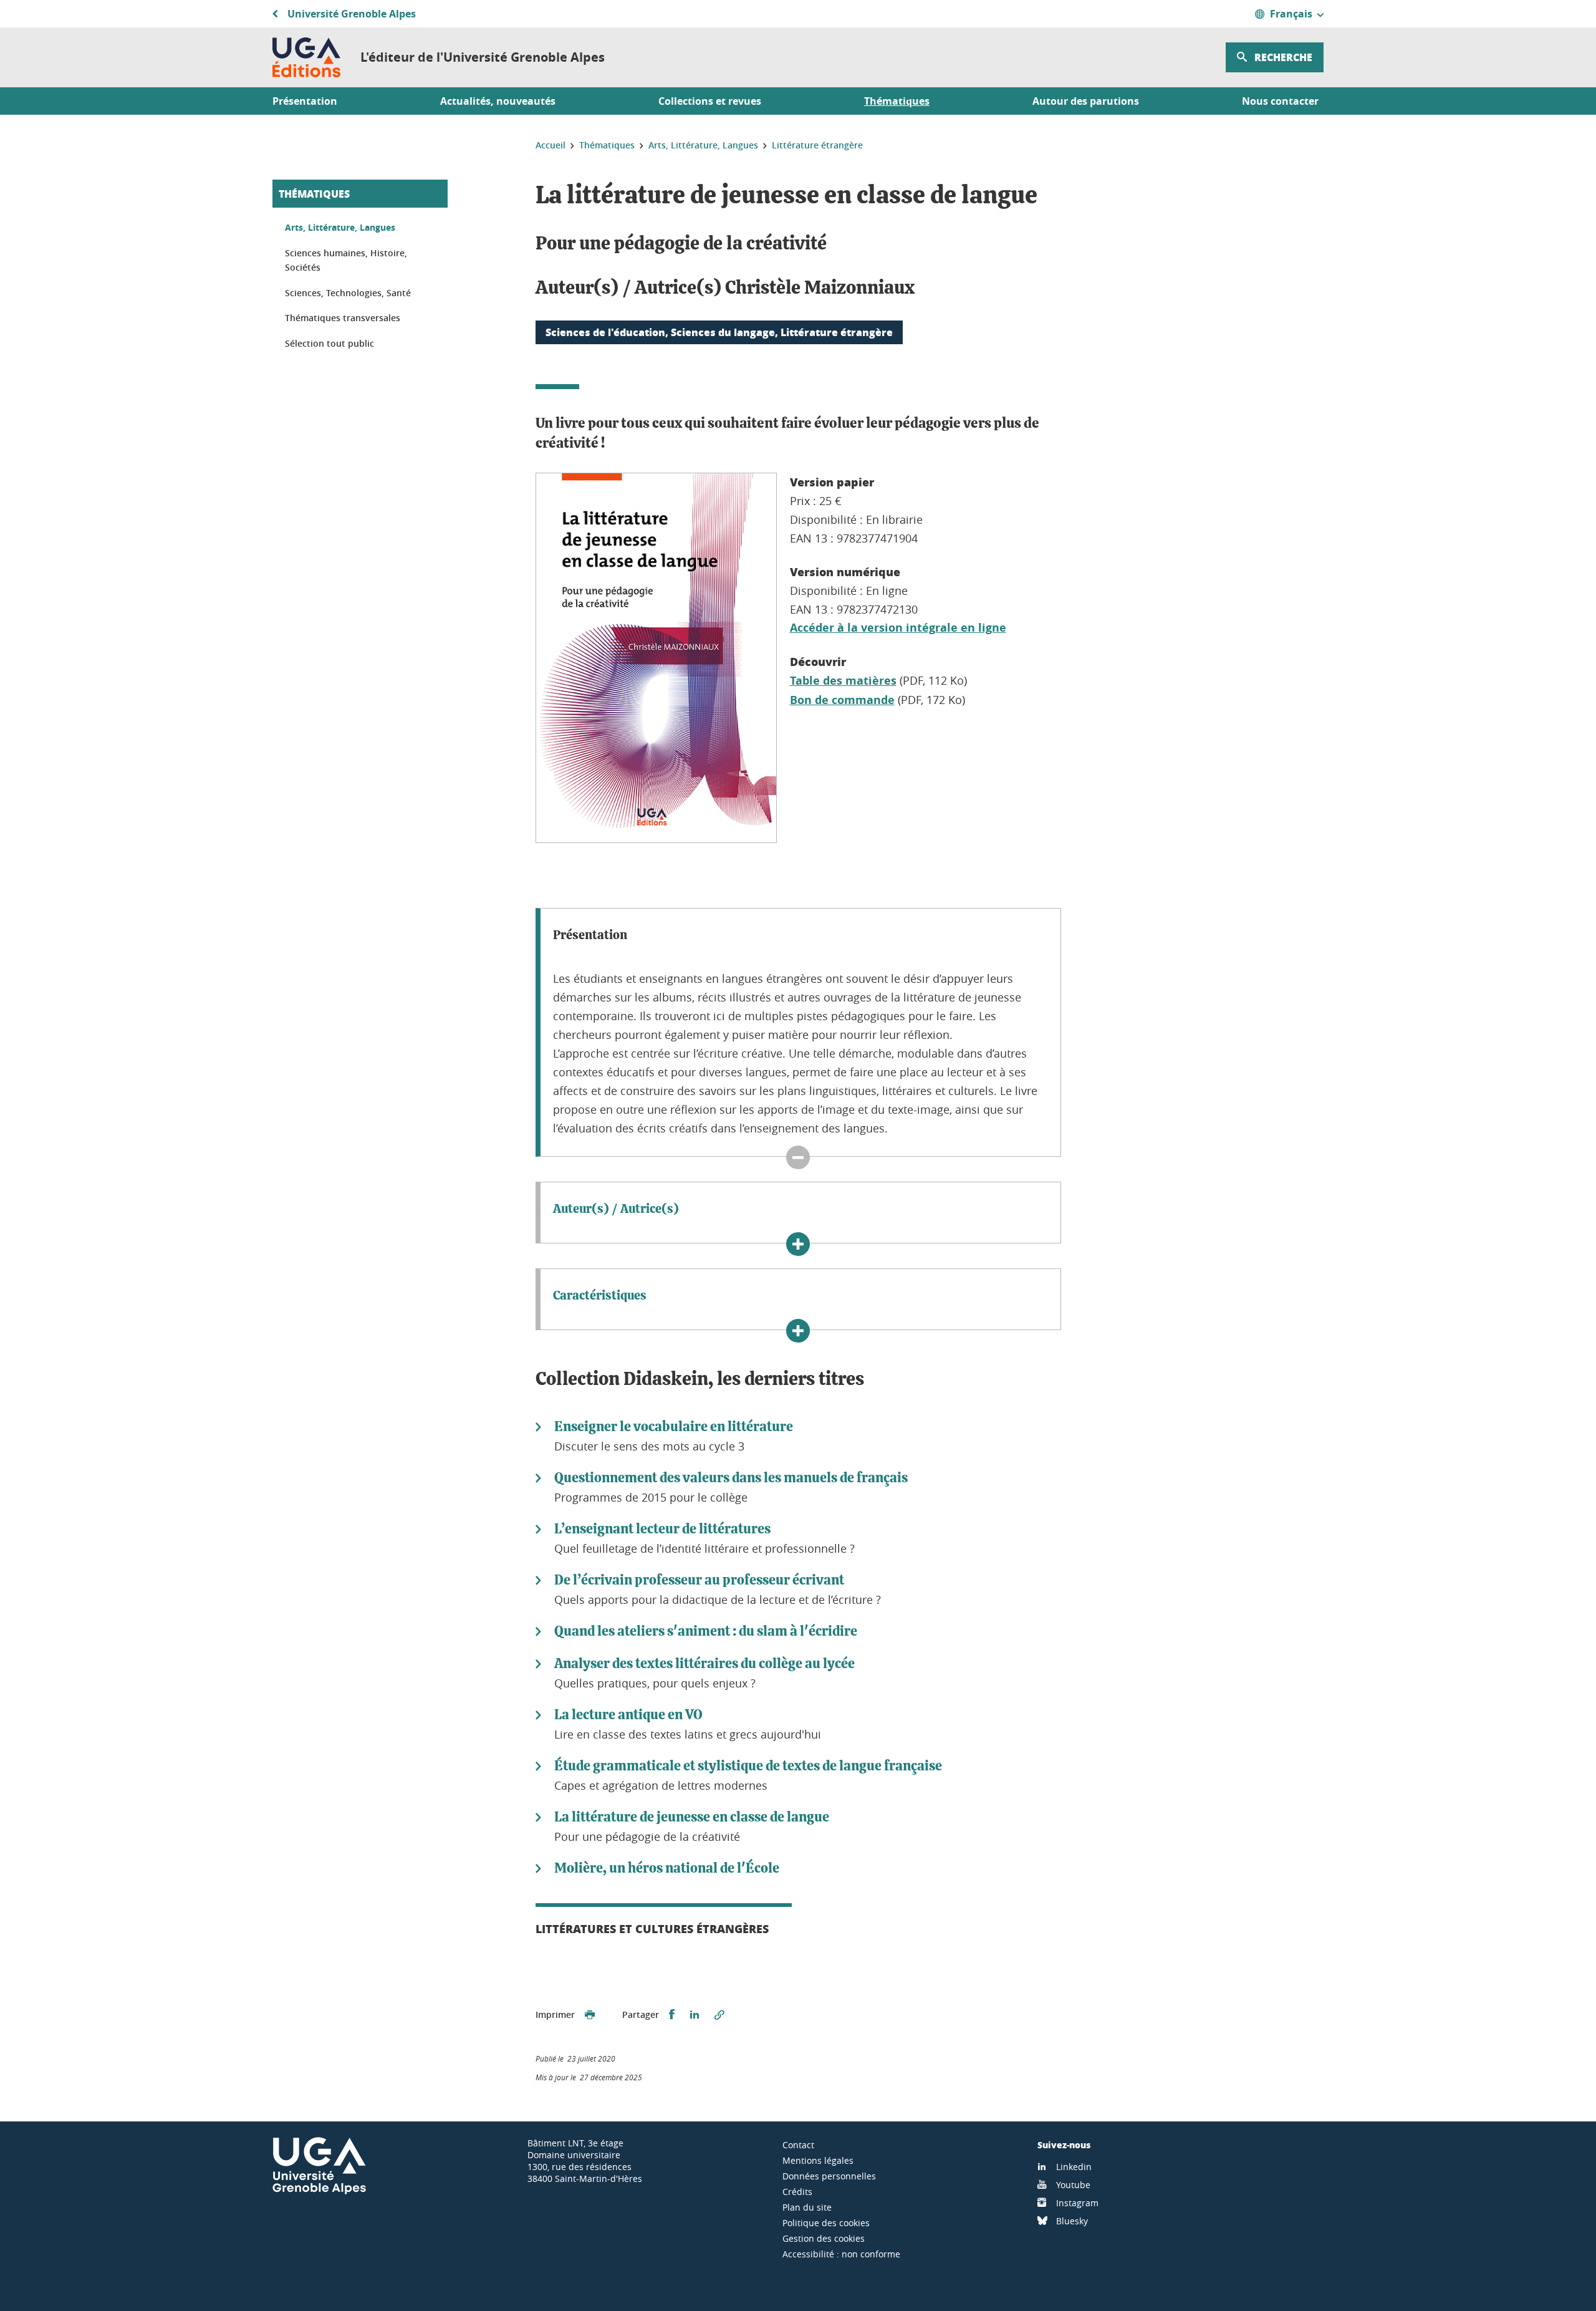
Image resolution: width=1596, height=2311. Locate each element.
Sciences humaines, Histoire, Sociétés (346, 260)
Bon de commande (842, 700)
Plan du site (807, 2207)
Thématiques (314, 194)
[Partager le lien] (719, 2015)
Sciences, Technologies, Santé (348, 293)
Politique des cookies (826, 2223)
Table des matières (843, 681)
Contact (798, 2145)
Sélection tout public (329, 343)
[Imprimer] (590, 2015)
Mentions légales (818, 2160)
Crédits (797, 2192)
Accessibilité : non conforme (841, 2254)
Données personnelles (829, 2176)
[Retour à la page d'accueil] (306, 57)
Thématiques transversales (343, 318)
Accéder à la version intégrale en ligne (898, 628)
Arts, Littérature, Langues (340, 227)
